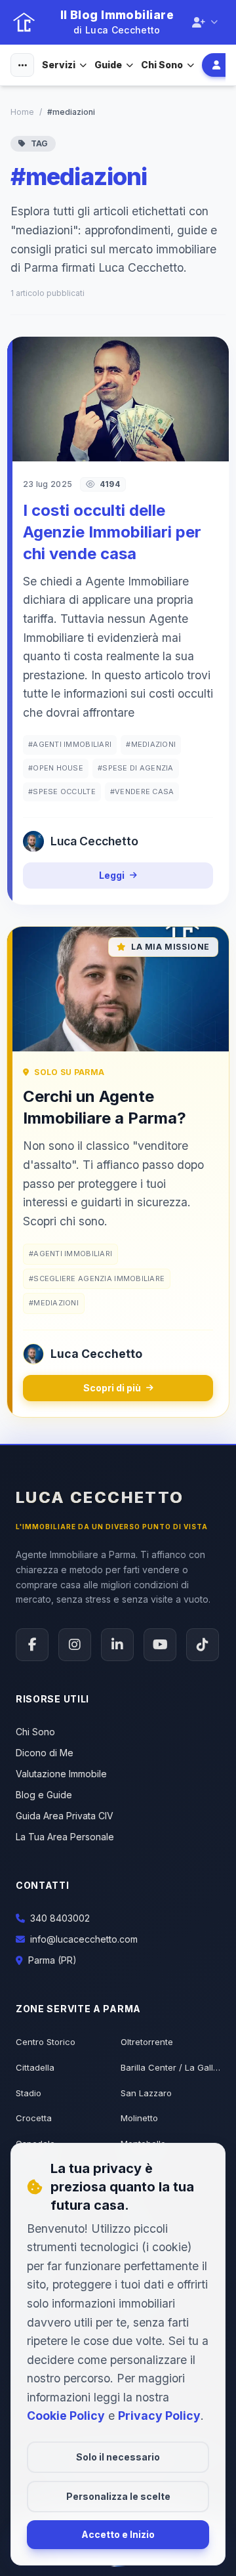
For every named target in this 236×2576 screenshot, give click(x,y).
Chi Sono (162, 65)
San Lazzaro (146, 2093)
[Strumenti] (22, 65)
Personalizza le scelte (118, 2496)
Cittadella (35, 2067)
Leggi (112, 875)
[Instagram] (75, 1645)
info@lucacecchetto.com (84, 1939)
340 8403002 (60, 1918)
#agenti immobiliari (70, 744)
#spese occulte (62, 792)
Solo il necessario (118, 2457)
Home (22, 112)
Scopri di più (112, 1388)
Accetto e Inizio (118, 2534)
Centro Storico (46, 2042)
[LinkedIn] (117, 1645)
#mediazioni (151, 744)
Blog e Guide (44, 1795)
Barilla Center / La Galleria (170, 2067)
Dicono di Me (45, 1753)
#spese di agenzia (136, 768)
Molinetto (139, 2118)
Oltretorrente (147, 2042)
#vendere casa (142, 792)
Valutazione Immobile (61, 1774)
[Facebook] (32, 1645)
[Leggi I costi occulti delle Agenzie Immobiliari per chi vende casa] (118, 399)
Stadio (29, 2093)
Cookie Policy (66, 2416)
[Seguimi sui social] (205, 22)
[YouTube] (160, 1645)
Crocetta (34, 2118)
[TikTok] (203, 1645)
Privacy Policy (159, 2416)
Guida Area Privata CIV (65, 1816)
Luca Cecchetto (100, 1497)
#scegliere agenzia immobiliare (97, 1278)
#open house (56, 768)
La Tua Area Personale (65, 1837)
